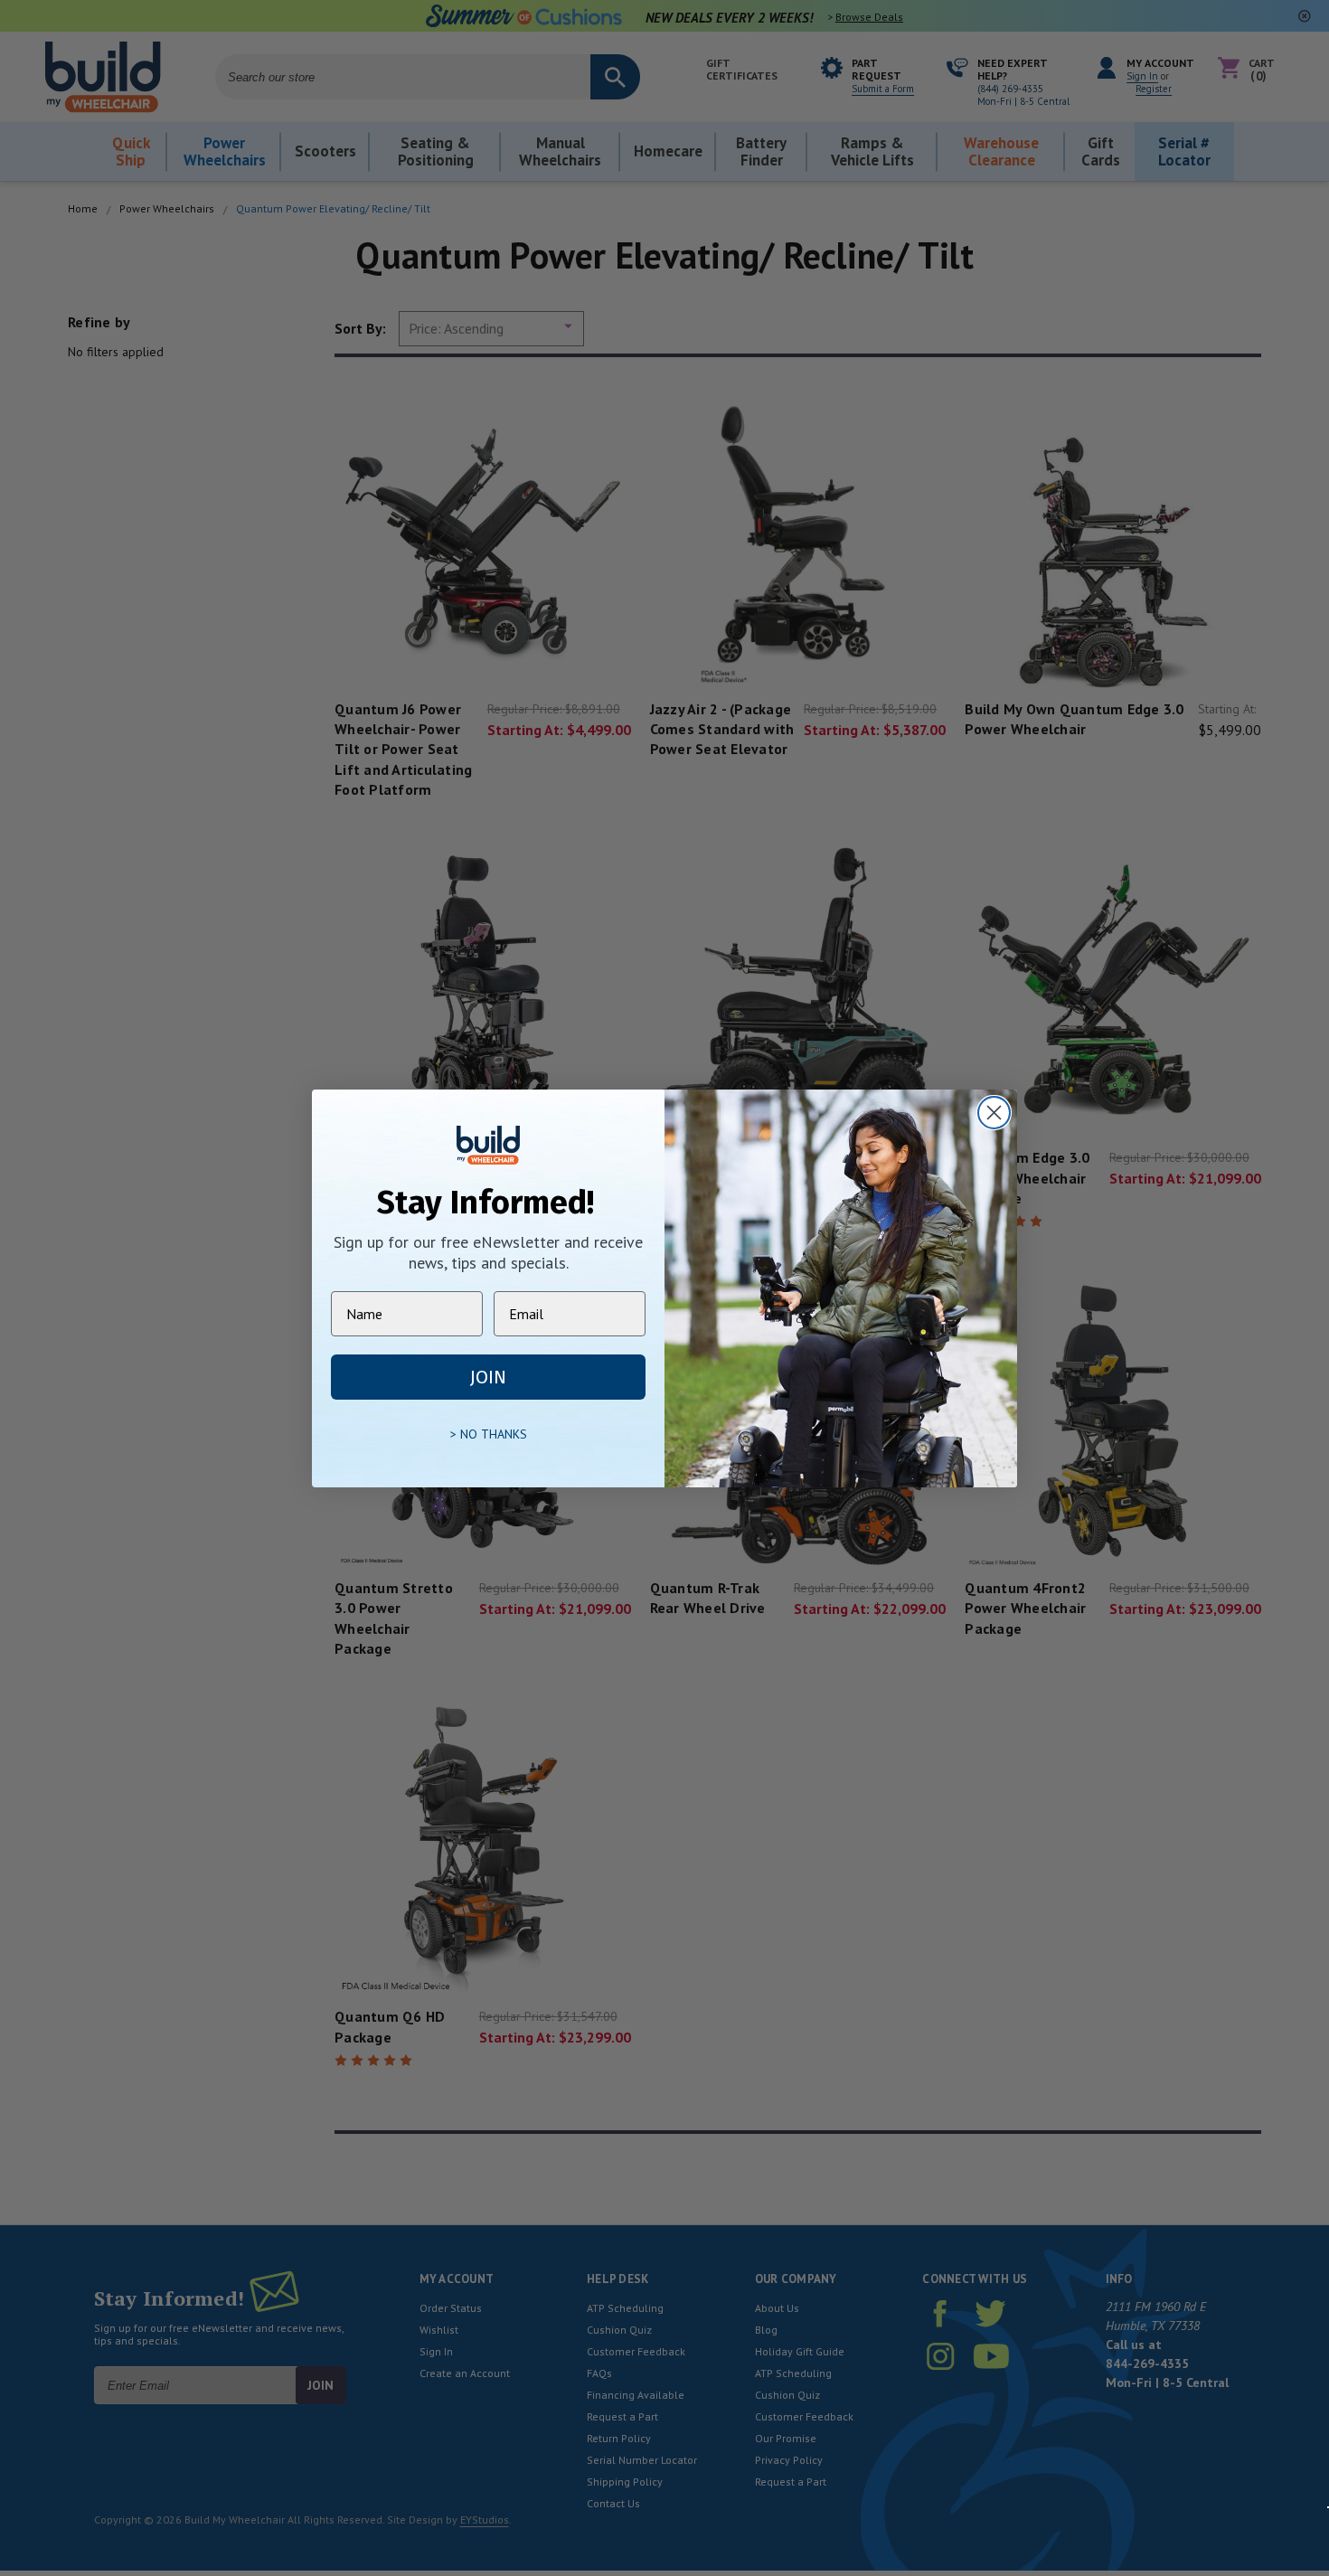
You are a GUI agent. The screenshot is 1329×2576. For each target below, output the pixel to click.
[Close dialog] (994, 1113)
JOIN (488, 1377)
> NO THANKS (489, 1434)
